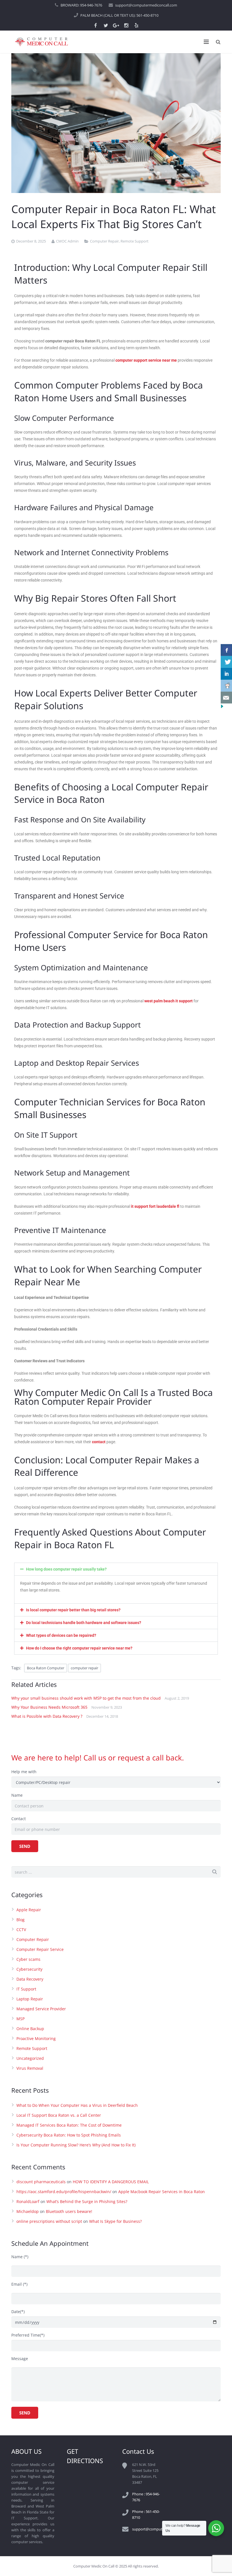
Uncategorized (30, 2058)
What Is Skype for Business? (115, 2221)
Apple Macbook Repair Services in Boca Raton (162, 2192)
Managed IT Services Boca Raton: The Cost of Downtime (69, 2125)
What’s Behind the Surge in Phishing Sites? (87, 2201)
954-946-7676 (91, 5)
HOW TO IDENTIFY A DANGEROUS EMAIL (111, 2182)
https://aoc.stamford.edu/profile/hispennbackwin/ (64, 2192)
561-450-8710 (147, 15)
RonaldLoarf (28, 2201)
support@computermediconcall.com (146, 5)
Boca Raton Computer (46, 1668)
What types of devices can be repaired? (61, 1635)
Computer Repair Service (40, 1949)
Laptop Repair (30, 1999)
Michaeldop (28, 2211)
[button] (116, 1569)
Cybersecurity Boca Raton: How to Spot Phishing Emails (69, 2135)
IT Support (26, 1989)
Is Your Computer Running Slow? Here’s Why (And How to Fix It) (76, 2145)
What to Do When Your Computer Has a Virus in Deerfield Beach (77, 2105)
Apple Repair (29, 1910)
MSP (21, 2019)
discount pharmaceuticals (41, 2182)
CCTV (21, 1930)
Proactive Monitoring (36, 2038)
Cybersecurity (29, 1969)
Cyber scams (28, 1959)
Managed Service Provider (41, 2009)
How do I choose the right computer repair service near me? (79, 1648)
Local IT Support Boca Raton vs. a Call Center (59, 2115)
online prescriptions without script (49, 2221)
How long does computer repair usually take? (66, 1569)
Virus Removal (30, 2068)
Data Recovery (30, 1979)
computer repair (84, 1668)
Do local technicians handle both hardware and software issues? (84, 1623)
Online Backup (30, 2029)
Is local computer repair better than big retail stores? (73, 1610)
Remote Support (135, 241)
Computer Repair (104, 241)
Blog (21, 1920)
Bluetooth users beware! (69, 2211)
